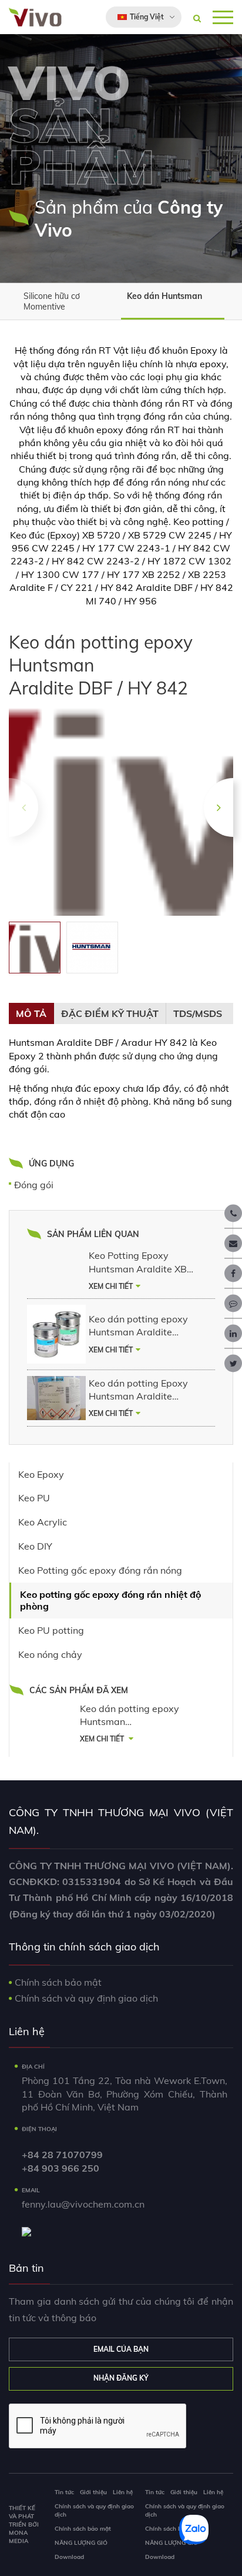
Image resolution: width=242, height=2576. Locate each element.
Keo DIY (35, 1546)
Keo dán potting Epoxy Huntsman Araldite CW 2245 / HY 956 (138, 1390)
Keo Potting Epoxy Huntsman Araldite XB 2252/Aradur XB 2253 (138, 1262)
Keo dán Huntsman (164, 296)
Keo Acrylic (43, 1522)
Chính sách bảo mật (58, 1982)
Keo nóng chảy (50, 1654)
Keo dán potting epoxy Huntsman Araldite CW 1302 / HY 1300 (138, 1326)
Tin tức (64, 2492)
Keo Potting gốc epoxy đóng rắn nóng (100, 1570)
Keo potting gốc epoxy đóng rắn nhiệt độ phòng (110, 1601)
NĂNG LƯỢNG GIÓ (81, 2543)
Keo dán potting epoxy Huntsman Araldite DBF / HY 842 (130, 1716)
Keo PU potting (51, 1630)
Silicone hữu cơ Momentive (52, 301)
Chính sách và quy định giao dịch (86, 1998)
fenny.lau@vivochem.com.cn (83, 2204)
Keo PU (34, 1498)
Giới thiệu (93, 2492)
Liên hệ (123, 2492)
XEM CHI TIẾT (111, 1286)
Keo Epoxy (41, 1474)
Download (69, 2557)
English (133, 44)
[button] (219, 807)
